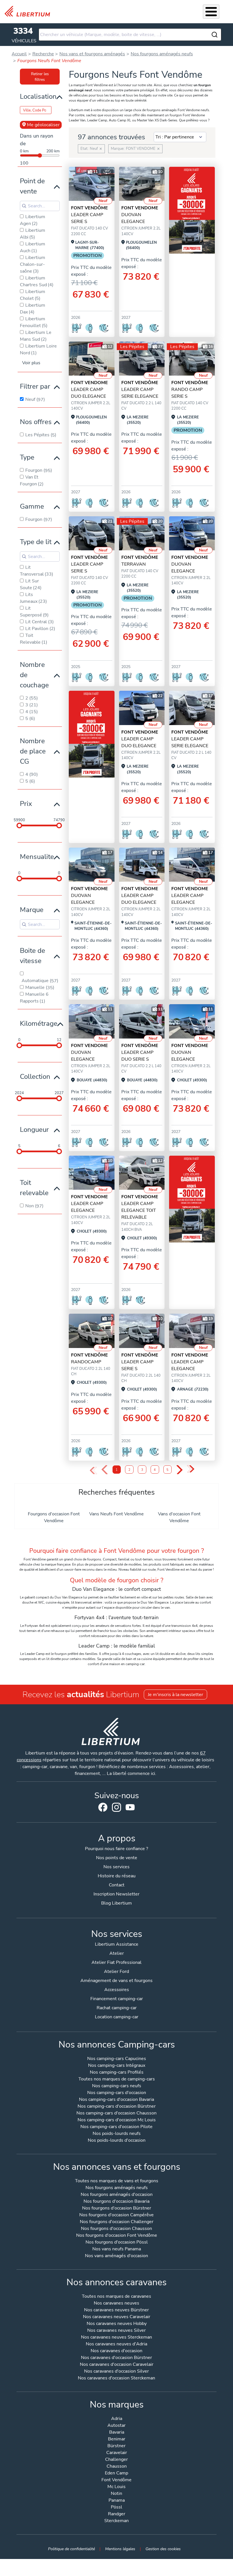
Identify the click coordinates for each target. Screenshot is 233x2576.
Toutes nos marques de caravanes (116, 2297)
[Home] (30, 11)
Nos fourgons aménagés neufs (117, 2188)
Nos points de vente (117, 1858)
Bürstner (116, 2446)
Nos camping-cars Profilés (117, 2073)
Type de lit (36, 542)
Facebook (103, 1807)
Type (27, 457)
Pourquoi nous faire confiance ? (116, 1849)
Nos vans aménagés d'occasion (116, 2256)
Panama (117, 2501)
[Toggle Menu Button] (211, 12)
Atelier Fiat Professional (116, 1962)
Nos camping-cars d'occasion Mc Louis (117, 2120)
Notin (116, 2494)
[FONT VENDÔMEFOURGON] (92, 184)
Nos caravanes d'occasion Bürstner (116, 2358)
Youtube (130, 1809)
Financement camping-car (117, 1999)
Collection (35, 1077)
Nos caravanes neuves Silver (116, 2331)
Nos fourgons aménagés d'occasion (117, 2195)
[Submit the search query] (24, 206)
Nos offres (36, 422)
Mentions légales (120, 2549)
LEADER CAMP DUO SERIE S (140, 1052)
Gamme (32, 506)
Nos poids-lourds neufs (117, 2134)
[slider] (19, 825)
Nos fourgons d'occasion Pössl (117, 2243)
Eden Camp (116, 2473)
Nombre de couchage (34, 675)
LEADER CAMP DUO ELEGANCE (90, 389)
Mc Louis (116, 2487)
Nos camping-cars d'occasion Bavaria (116, 2100)
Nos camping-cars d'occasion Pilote (116, 2127)
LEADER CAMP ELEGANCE (190, 896)
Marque (32, 910)
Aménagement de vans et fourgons (116, 1981)
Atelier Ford (116, 1972)
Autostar (116, 2426)
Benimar (117, 2439)
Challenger (116, 2460)
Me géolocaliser (43, 125)
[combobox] (130, 35)
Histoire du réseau (117, 1876)
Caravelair (117, 2453)
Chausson (117, 2467)
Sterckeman (116, 2521)
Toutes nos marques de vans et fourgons (117, 2181)
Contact (117, 1885)
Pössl (116, 2507)
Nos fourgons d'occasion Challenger (117, 2222)
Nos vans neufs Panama (117, 2249)
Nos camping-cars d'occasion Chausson (116, 2113)
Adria (117, 2419)
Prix (26, 804)
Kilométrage (39, 1023)
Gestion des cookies (163, 2549)
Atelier (117, 1953)
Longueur (34, 1130)
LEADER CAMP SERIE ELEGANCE (140, 389)
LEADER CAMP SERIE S (90, 215)
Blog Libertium (116, 1903)
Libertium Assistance (117, 1944)
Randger (117, 2514)
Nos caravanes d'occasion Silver (116, 2372)
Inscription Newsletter (116, 1894)
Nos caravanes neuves (116, 2304)
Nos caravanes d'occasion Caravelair (117, 2365)
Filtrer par (35, 386)
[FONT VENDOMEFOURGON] (142, 184)
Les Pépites (132, 347)
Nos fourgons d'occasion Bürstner (117, 2209)
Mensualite (37, 857)
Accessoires (117, 1990)
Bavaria (117, 2433)
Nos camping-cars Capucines (117, 2059)
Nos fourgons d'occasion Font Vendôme (117, 2236)
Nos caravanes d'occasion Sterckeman (116, 2378)
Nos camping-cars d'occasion (117, 2093)
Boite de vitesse (33, 956)
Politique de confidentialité (71, 2549)
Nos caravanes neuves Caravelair (117, 2317)
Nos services (116, 1867)
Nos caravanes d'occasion (116, 2351)
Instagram (116, 1807)
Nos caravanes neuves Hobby (117, 2324)
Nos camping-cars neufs (117, 2086)
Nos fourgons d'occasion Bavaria (116, 2202)
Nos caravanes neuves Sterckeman (116, 2338)
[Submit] (215, 35)
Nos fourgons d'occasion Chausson (116, 2229)
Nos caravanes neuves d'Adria (116, 2344)
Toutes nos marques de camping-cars (117, 2079)
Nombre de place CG (33, 751)
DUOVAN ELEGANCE (140, 215)
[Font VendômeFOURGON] (92, 1331)
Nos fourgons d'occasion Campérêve (116, 2215)
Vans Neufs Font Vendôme (116, 1514)
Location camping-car (117, 2017)
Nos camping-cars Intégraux (117, 2066)
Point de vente (32, 186)
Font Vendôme (116, 2480)
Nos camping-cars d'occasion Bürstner (117, 2107)
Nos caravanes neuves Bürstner (116, 2310)
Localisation (38, 96)
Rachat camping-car (117, 2008)
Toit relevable (34, 1188)
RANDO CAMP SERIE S (190, 389)
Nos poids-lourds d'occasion (117, 2141)
